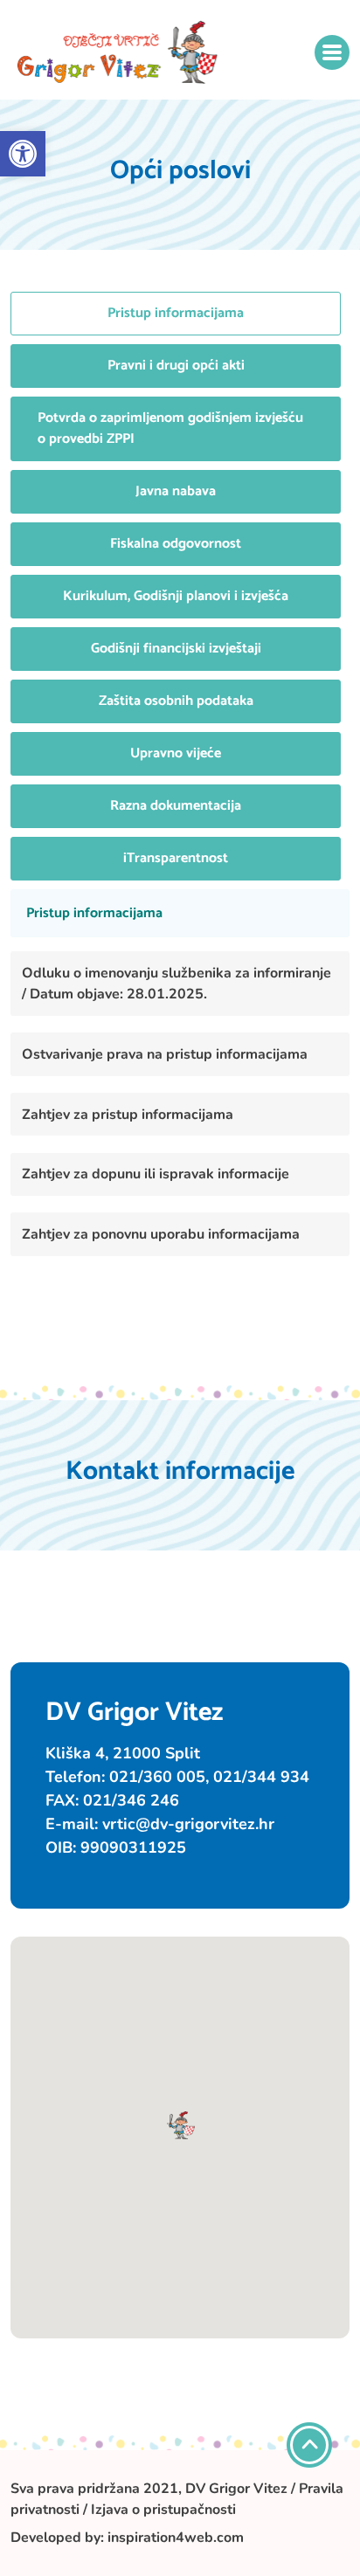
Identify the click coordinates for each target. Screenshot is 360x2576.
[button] (23, 154)
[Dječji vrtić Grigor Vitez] (118, 52)
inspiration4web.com (176, 2538)
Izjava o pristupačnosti (163, 2510)
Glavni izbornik (332, 52)
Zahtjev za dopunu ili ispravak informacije (156, 1174)
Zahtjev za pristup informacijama (128, 1115)
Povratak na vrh (309, 2445)
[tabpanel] (180, 1085)
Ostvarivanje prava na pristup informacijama (165, 1054)
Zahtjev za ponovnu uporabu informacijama (161, 1234)
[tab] (176, 314)
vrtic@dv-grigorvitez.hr (188, 1824)
